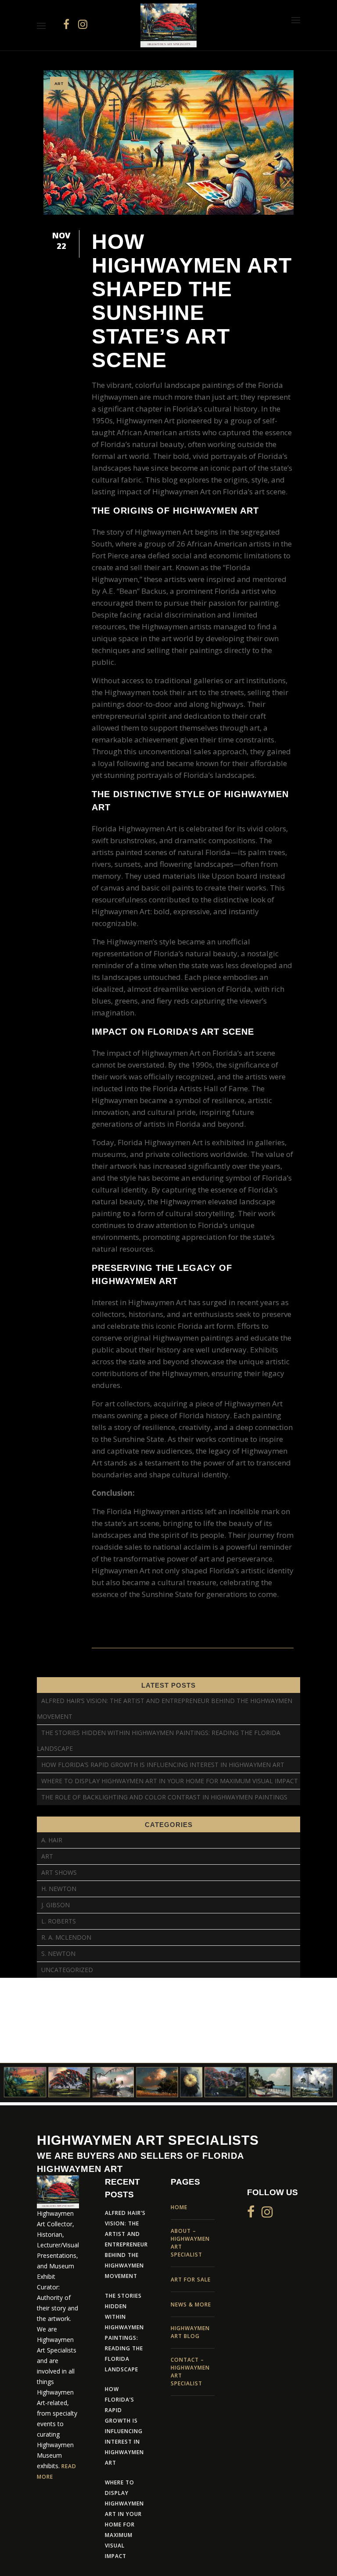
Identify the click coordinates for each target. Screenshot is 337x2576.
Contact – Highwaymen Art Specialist (190, 2372)
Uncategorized (67, 1970)
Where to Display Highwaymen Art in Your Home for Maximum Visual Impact (170, 1781)
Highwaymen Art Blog (190, 2332)
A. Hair (52, 1840)
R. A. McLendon (66, 1937)
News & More (191, 2305)
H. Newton (59, 1889)
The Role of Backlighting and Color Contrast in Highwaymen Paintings (164, 1797)
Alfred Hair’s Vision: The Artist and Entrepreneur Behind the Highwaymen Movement (126, 2244)
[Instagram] (83, 24)
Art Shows (59, 1872)
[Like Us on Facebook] (66, 24)
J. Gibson (56, 1905)
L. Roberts (59, 1921)
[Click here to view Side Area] (296, 20)
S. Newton (58, 1953)
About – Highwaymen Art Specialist (190, 2243)
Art (59, 83)
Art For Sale (191, 2280)
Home (179, 2207)
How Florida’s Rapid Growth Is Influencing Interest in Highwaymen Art (163, 1765)
